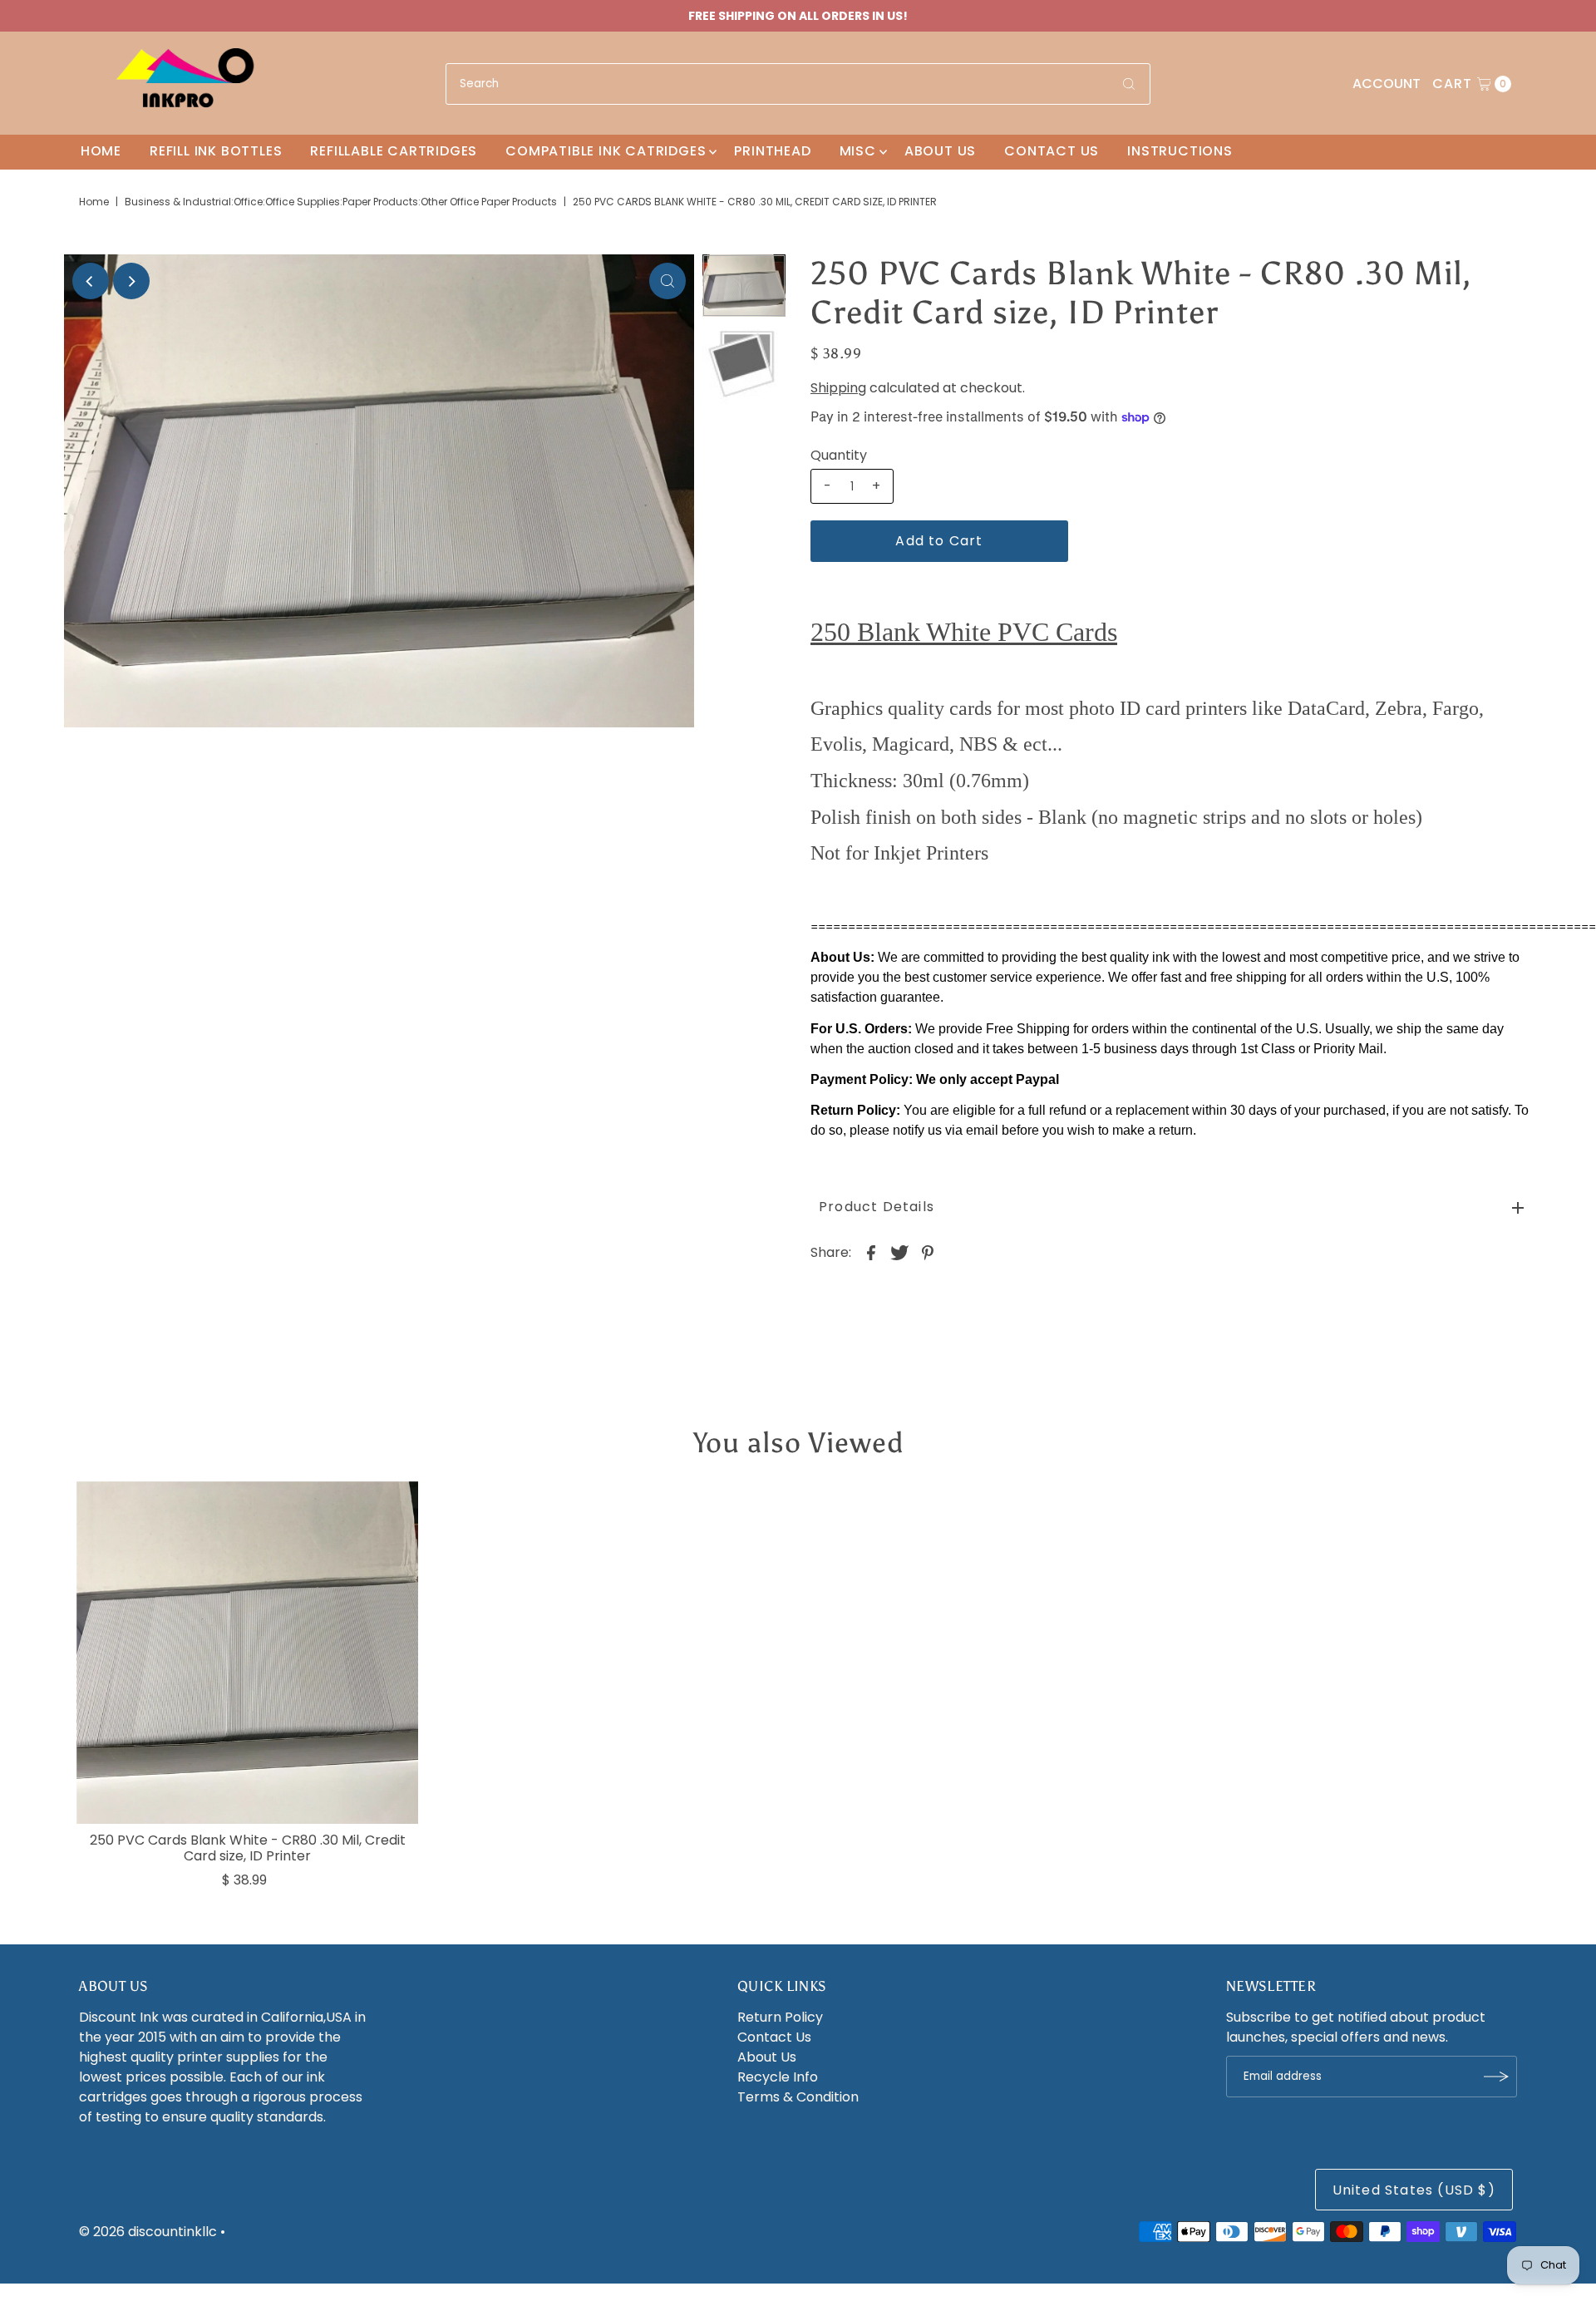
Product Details (877, 1207)
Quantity (839, 456)
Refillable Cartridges (394, 151)
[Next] (131, 281)
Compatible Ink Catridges (606, 151)
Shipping (838, 388)
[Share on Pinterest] (928, 1252)
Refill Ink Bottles (216, 151)
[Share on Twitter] (899, 1252)
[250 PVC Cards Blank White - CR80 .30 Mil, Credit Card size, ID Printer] (248, 1653)
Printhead (772, 151)
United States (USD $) (1414, 2190)
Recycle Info (778, 2077)
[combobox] (798, 84)
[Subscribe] (1496, 2077)
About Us (940, 151)
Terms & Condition (798, 2097)
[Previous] (91, 281)
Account (1387, 84)
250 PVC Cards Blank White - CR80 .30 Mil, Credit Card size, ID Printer (248, 1848)
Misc (858, 151)
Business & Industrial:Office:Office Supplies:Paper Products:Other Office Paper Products (341, 202)
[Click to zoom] (667, 281)
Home (101, 151)
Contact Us (1052, 151)
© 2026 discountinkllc (148, 2232)
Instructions (1180, 151)
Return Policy (780, 2017)
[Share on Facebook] (871, 1252)
